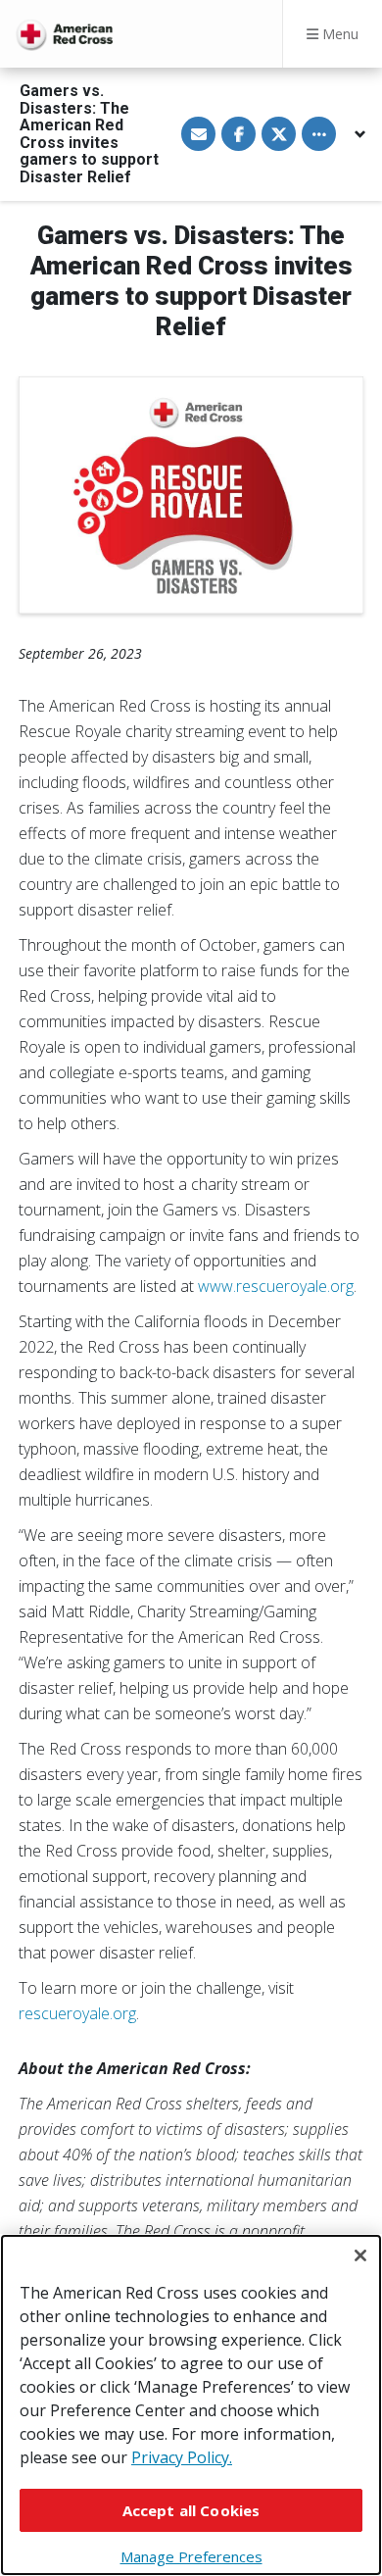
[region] (191, 2405)
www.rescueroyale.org (276, 1286)
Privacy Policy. (182, 2457)
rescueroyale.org (77, 2013)
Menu (338, 34)
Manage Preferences (191, 2556)
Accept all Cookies (191, 2510)
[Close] (360, 2255)
